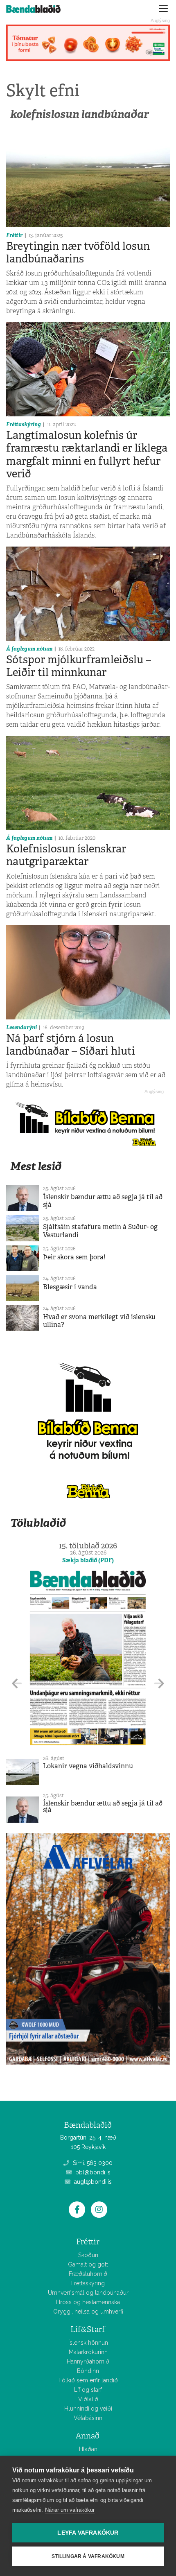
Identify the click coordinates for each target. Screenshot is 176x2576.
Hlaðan (88, 2449)
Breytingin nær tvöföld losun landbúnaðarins (78, 252)
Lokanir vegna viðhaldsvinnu (88, 1766)
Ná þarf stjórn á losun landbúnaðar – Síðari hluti (71, 1045)
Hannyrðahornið (88, 2361)
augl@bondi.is (92, 2182)
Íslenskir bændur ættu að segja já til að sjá (103, 1201)
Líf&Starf (88, 2329)
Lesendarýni (21, 1027)
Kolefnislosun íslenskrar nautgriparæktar (66, 855)
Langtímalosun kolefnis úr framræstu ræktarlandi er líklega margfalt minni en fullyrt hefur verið (87, 454)
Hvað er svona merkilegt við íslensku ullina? (99, 1321)
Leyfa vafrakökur (88, 2533)
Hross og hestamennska (88, 2302)
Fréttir (14, 235)
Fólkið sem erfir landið (88, 2380)
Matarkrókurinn (88, 2352)
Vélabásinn (88, 2418)
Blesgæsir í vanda (70, 1287)
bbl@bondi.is (92, 2172)
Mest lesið (36, 1166)
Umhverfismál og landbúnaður (88, 2293)
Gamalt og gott (88, 2264)
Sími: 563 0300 (92, 2163)
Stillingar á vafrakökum (88, 2556)
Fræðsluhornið (88, 2274)
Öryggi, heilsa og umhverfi (88, 2312)
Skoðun (88, 2255)
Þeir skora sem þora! (74, 1257)
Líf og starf (88, 2390)
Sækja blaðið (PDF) (88, 1560)
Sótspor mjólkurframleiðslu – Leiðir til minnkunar (79, 666)
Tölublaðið (38, 1523)
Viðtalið (88, 2399)
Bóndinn (88, 2371)
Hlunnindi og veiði (88, 2409)
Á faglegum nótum (29, 649)
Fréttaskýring (24, 424)
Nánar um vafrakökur (70, 2510)
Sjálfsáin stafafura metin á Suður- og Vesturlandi (100, 1231)
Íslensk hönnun (88, 2343)
